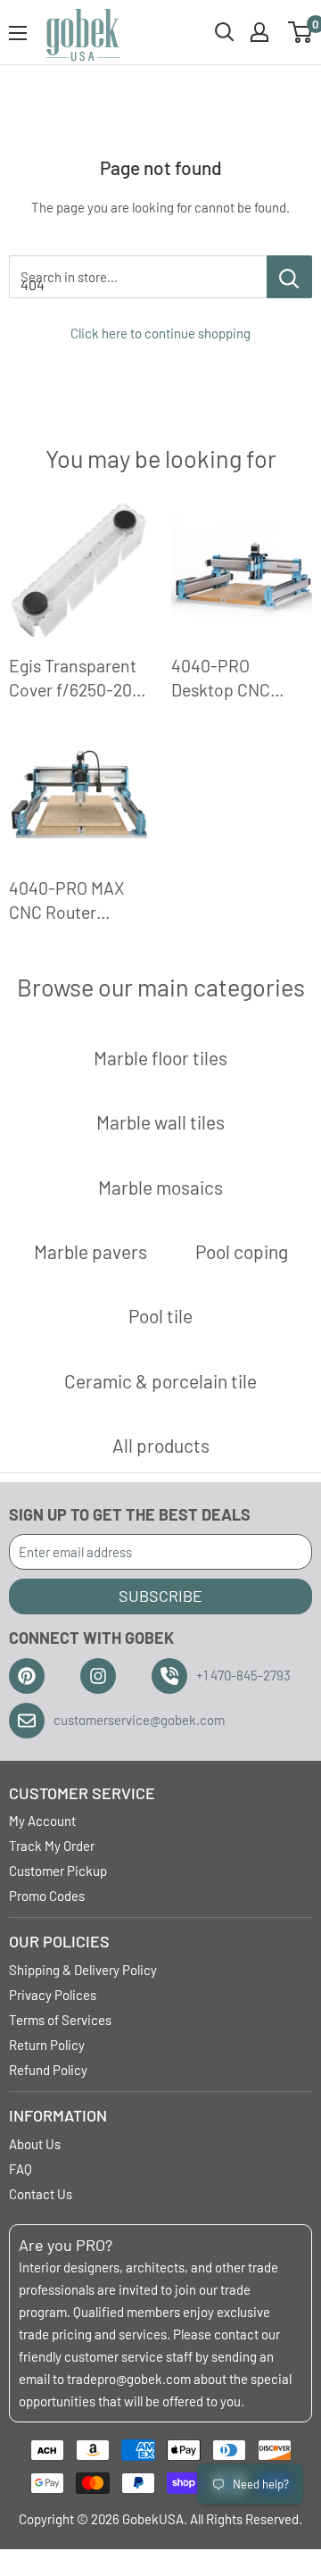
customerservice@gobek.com (139, 1720)
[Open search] (225, 32)
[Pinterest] (27, 1676)
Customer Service (82, 1793)
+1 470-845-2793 (243, 1675)
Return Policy (47, 2045)
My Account (42, 1821)
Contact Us (41, 2194)
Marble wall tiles (160, 1122)
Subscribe (160, 1596)
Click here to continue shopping (160, 333)
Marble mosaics (160, 1187)
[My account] (259, 32)
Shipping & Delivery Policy (83, 1970)
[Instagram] (98, 1676)
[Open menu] (18, 33)
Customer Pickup (58, 1871)
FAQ (21, 2169)
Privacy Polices (53, 1995)
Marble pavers (91, 1251)
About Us (35, 2144)
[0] (301, 32)
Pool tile (160, 1316)
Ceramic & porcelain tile (160, 1381)
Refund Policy (48, 2070)
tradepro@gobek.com (129, 2379)
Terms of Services (60, 2020)
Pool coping (242, 1251)
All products (161, 1445)
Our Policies (59, 1941)
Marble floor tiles (160, 1058)
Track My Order (52, 1846)
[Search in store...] (289, 277)
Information (58, 2115)
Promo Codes (47, 1896)
